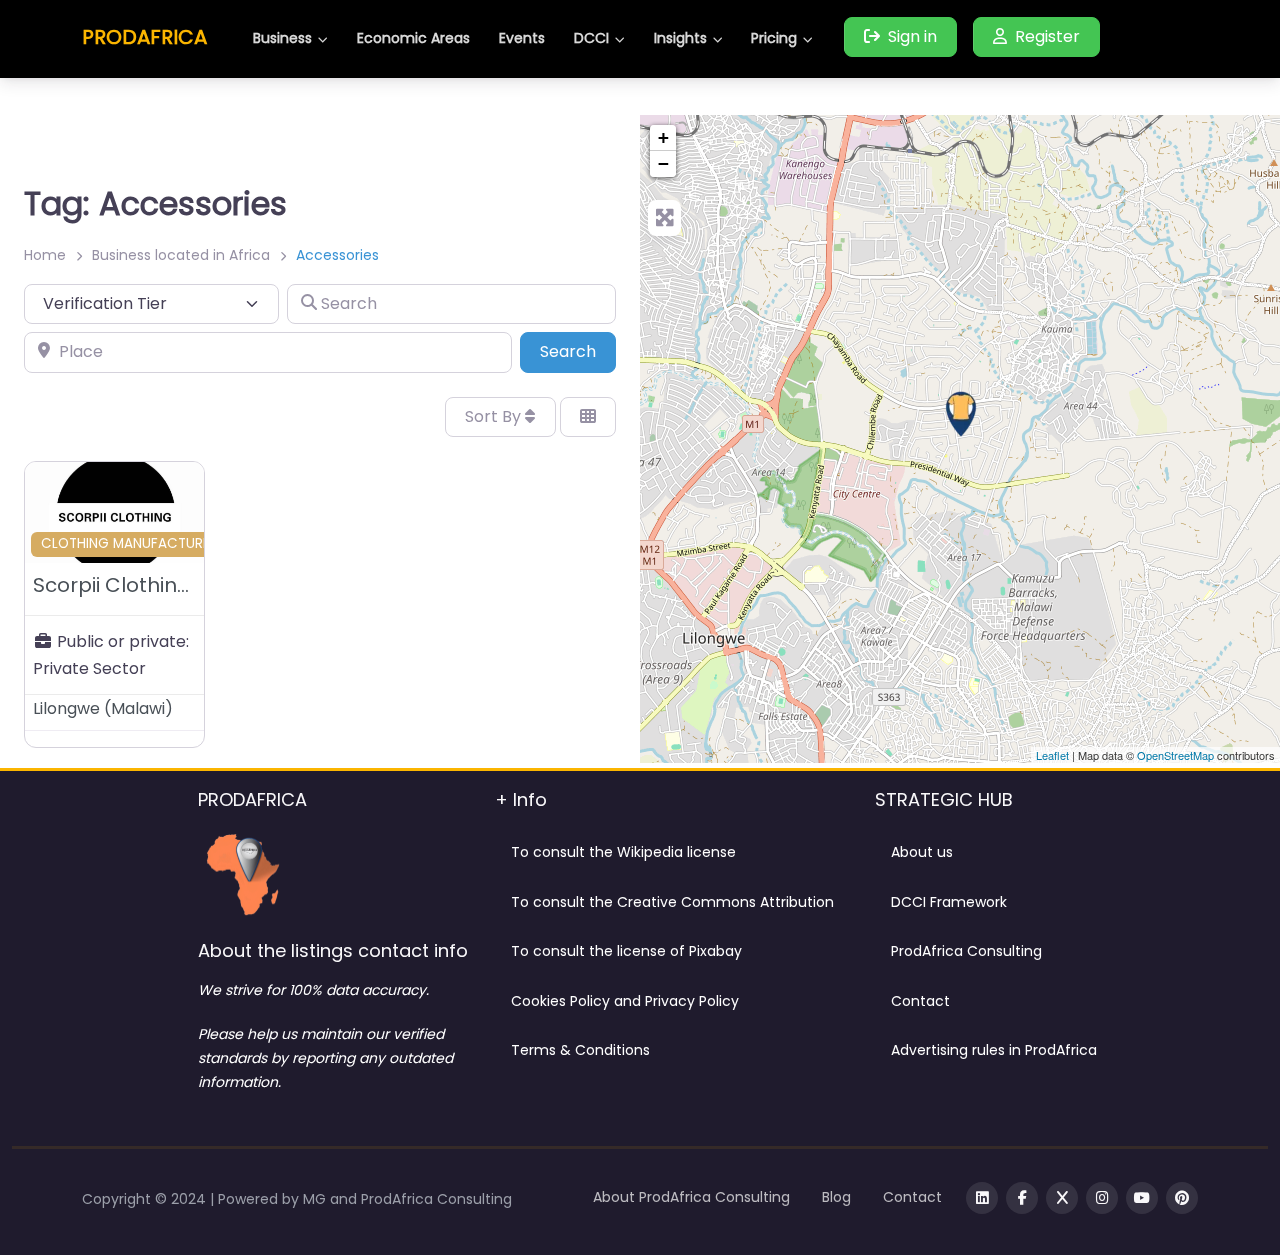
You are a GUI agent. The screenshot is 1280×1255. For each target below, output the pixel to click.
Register (1047, 36)
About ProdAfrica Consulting (691, 1197)
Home (45, 255)
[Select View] (588, 417)
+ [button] (663, 137)
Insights (680, 38)
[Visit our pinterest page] (1182, 1198)
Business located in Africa (181, 255)
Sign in (912, 36)
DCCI (591, 38)
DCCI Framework (949, 902)
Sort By (495, 416)
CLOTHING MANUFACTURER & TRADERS (167, 543)
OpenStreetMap (1175, 755)
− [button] (663, 163)
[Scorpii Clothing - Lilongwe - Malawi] (961, 414)
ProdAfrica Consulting (966, 951)
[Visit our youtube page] (1142, 1198)
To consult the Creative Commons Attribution (672, 902)
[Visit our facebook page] (1022, 1198)
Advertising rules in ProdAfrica (994, 1050)
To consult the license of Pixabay (626, 951)
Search (578, 351)
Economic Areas (413, 38)
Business (282, 38)
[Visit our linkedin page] (982, 1198)
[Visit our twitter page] (1062, 1198)
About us (922, 852)
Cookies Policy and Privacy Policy (625, 1001)
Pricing (774, 38)
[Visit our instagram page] (1102, 1198)
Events (522, 38)
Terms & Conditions (580, 1050)
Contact (920, 1001)
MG (316, 1199)
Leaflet (1052, 755)
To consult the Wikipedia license (623, 852)
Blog (836, 1197)
